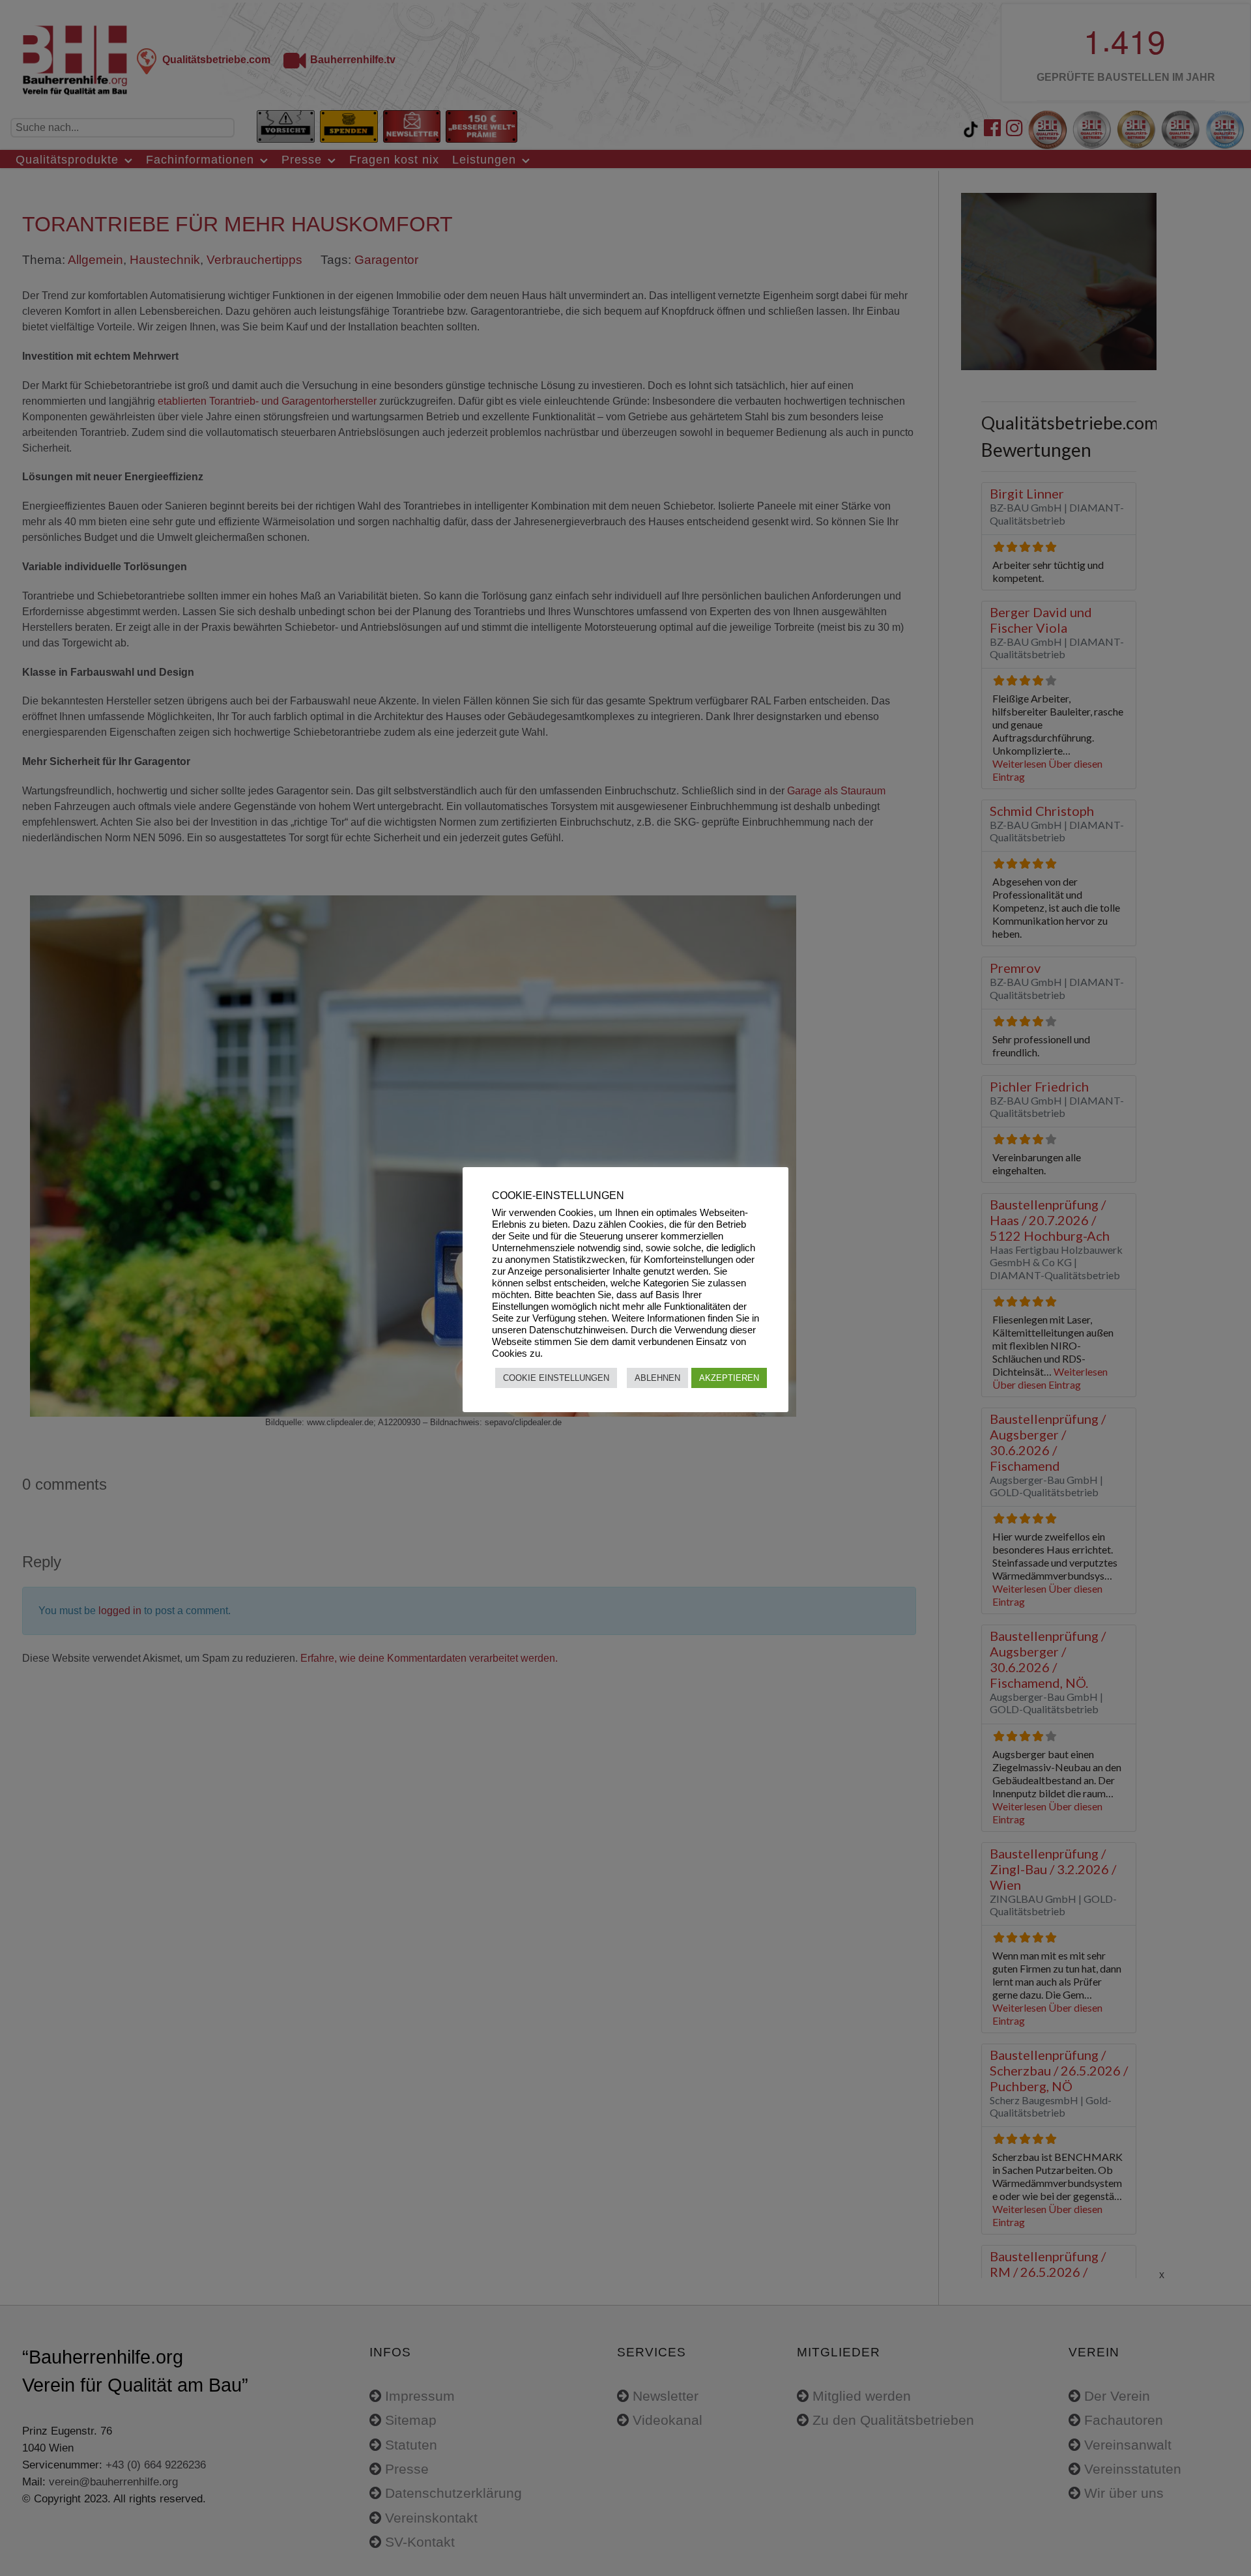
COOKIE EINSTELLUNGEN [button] (556, 1378)
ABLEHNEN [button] (657, 1378)
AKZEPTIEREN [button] (729, 1378)
